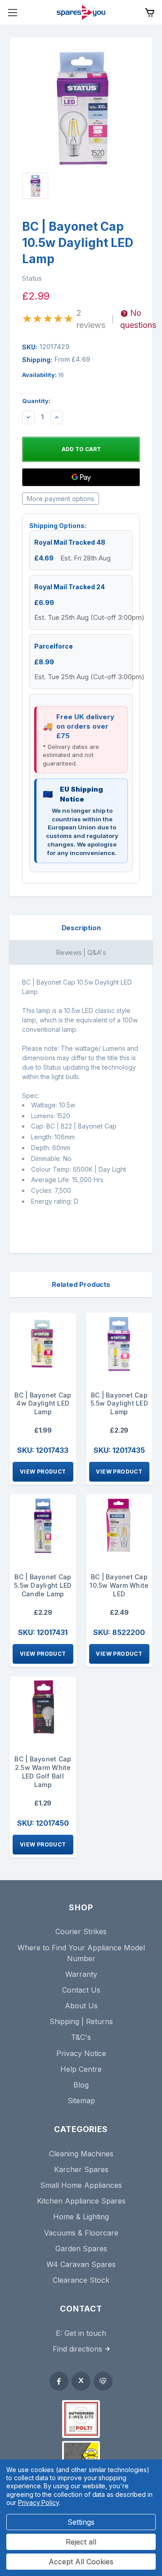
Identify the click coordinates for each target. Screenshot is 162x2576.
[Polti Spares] (81, 2419)
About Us (81, 2006)
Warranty (81, 1974)
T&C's (81, 2037)
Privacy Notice (81, 2053)
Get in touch (85, 2333)
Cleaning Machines (81, 2154)
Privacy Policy (38, 2502)
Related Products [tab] (81, 1284)
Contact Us (81, 1990)
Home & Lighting (81, 2217)
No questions (138, 319)
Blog (81, 2085)
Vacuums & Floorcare (81, 2233)
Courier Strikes (81, 1931)
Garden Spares (81, 2249)
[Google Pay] (81, 477)
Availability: (43, 375)
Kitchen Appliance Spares (81, 2201)
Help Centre (81, 2069)
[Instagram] (103, 2381)
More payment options (61, 499)
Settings (81, 2522)
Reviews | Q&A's (81, 952)
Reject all (81, 2542)
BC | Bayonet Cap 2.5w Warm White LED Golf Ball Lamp (43, 1772)
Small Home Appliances (81, 2185)
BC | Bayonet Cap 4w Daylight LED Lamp (43, 1404)
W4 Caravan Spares (81, 2264)
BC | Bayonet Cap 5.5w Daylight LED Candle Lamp (43, 1585)
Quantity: (36, 401)
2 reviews (91, 319)
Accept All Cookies (81, 2562)
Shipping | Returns (81, 2021)
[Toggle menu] (12, 12)
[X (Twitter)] (81, 2381)
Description (81, 928)
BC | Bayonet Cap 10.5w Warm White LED (119, 1585)
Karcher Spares (81, 2169)
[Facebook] (59, 2381)
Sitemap (81, 2101)
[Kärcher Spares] (81, 2455)
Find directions (77, 2349)
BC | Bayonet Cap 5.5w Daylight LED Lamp (119, 1404)
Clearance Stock (81, 2280)
